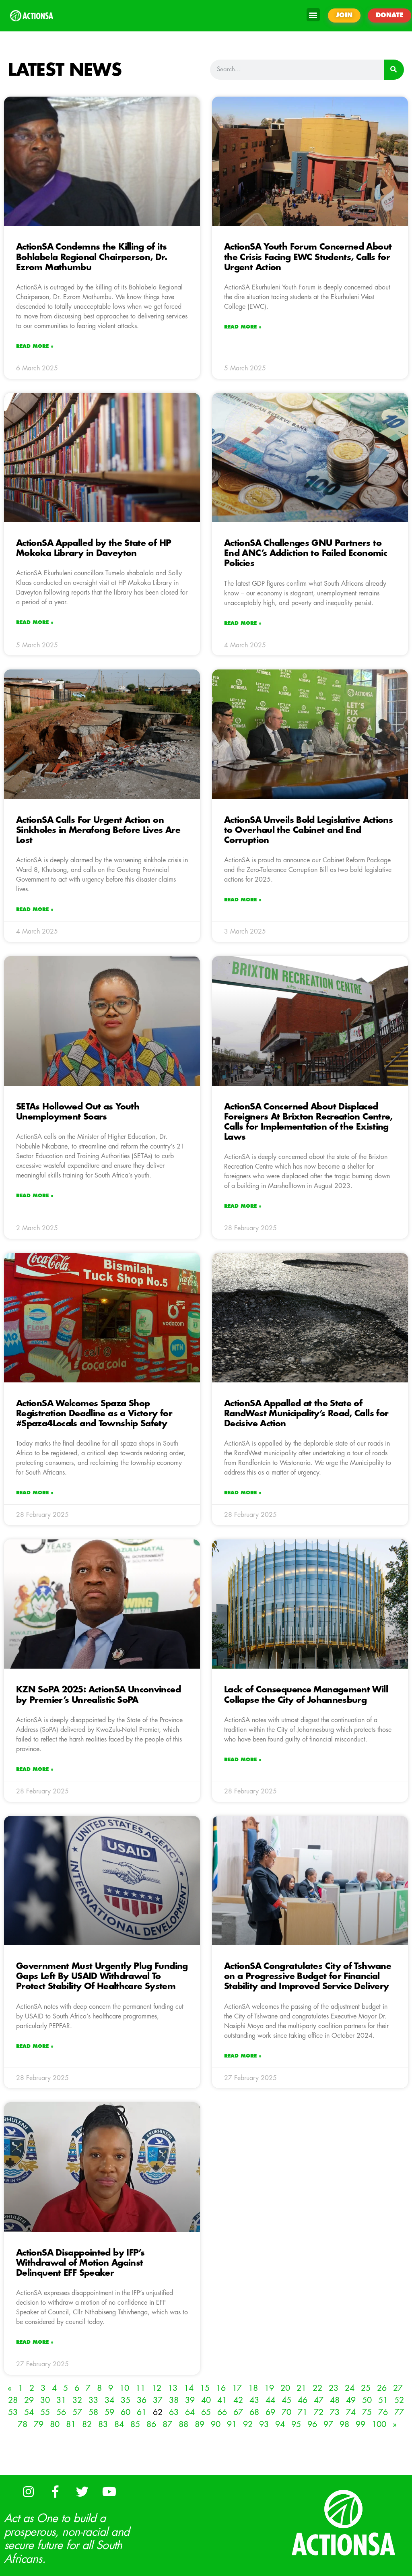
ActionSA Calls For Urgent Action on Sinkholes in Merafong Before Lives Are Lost (98, 830)
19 (269, 2388)
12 (157, 2388)
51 (383, 2400)
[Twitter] (82, 2491)
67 (238, 2412)
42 (238, 2400)
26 (382, 2388)
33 (93, 2400)
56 (61, 2412)
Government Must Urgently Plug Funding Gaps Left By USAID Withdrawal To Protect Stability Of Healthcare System (102, 1976)
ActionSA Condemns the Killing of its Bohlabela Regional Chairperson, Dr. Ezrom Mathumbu (92, 257)
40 (206, 2400)
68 (254, 2412)
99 (360, 2424)
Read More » (35, 346)
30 (45, 2400)
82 (87, 2424)
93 (264, 2424)
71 (303, 2412)
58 (93, 2412)
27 (398, 2388)
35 (126, 2400)
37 (158, 2400)
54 (29, 2412)
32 (77, 2400)
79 (39, 2424)
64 (190, 2412)
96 (312, 2424)
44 (270, 2400)
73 (335, 2412)
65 (206, 2412)
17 (237, 2388)
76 (383, 2412)
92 (248, 2424)
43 (254, 2400)
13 (173, 2388)
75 (367, 2412)
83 (103, 2424)
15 (205, 2388)
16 (221, 2388)
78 (23, 2424)
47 (319, 2400)
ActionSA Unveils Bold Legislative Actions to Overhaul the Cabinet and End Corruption (308, 830)
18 (253, 2388)
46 (303, 2400)
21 (301, 2388)
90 (216, 2424)
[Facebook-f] (55, 2491)
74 (351, 2412)
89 (200, 2424)
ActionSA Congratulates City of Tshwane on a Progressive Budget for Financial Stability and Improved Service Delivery (308, 1976)
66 (222, 2412)
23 (334, 2388)
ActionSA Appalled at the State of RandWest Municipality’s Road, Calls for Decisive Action (306, 1414)
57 (77, 2412)
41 (222, 2400)
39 (190, 2400)
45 (286, 2400)
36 (142, 2400)
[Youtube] (109, 2491)
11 (140, 2388)
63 (174, 2412)
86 (151, 2424)
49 (351, 2400)
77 (399, 2412)
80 (55, 2424)
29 (29, 2400)
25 (366, 2388)
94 (280, 2424)
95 (296, 2424)
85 (135, 2424)
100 (379, 2424)
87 (167, 2424)
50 (367, 2400)
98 (344, 2424)
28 (13, 2400)
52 (399, 2400)
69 (270, 2412)
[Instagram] (28, 2491)
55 (45, 2412)
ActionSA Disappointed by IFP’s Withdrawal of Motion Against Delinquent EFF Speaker (80, 2263)
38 (174, 2400)
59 (109, 2412)
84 (119, 2424)
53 (13, 2412)
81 (71, 2424)
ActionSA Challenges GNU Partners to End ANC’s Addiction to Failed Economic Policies (306, 553)
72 (319, 2412)
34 (109, 2400)
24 (350, 2388)
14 (189, 2388)
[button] (313, 15)
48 (335, 2400)
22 (317, 2388)
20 (285, 2388)
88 (183, 2424)
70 (286, 2412)
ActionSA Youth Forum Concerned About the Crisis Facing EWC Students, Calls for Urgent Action (308, 257)
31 (61, 2400)
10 (124, 2388)
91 (232, 2424)
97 (328, 2424)
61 (142, 2412)
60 (126, 2412)
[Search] (394, 70)
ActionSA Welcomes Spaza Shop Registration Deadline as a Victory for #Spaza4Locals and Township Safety (94, 1414)
